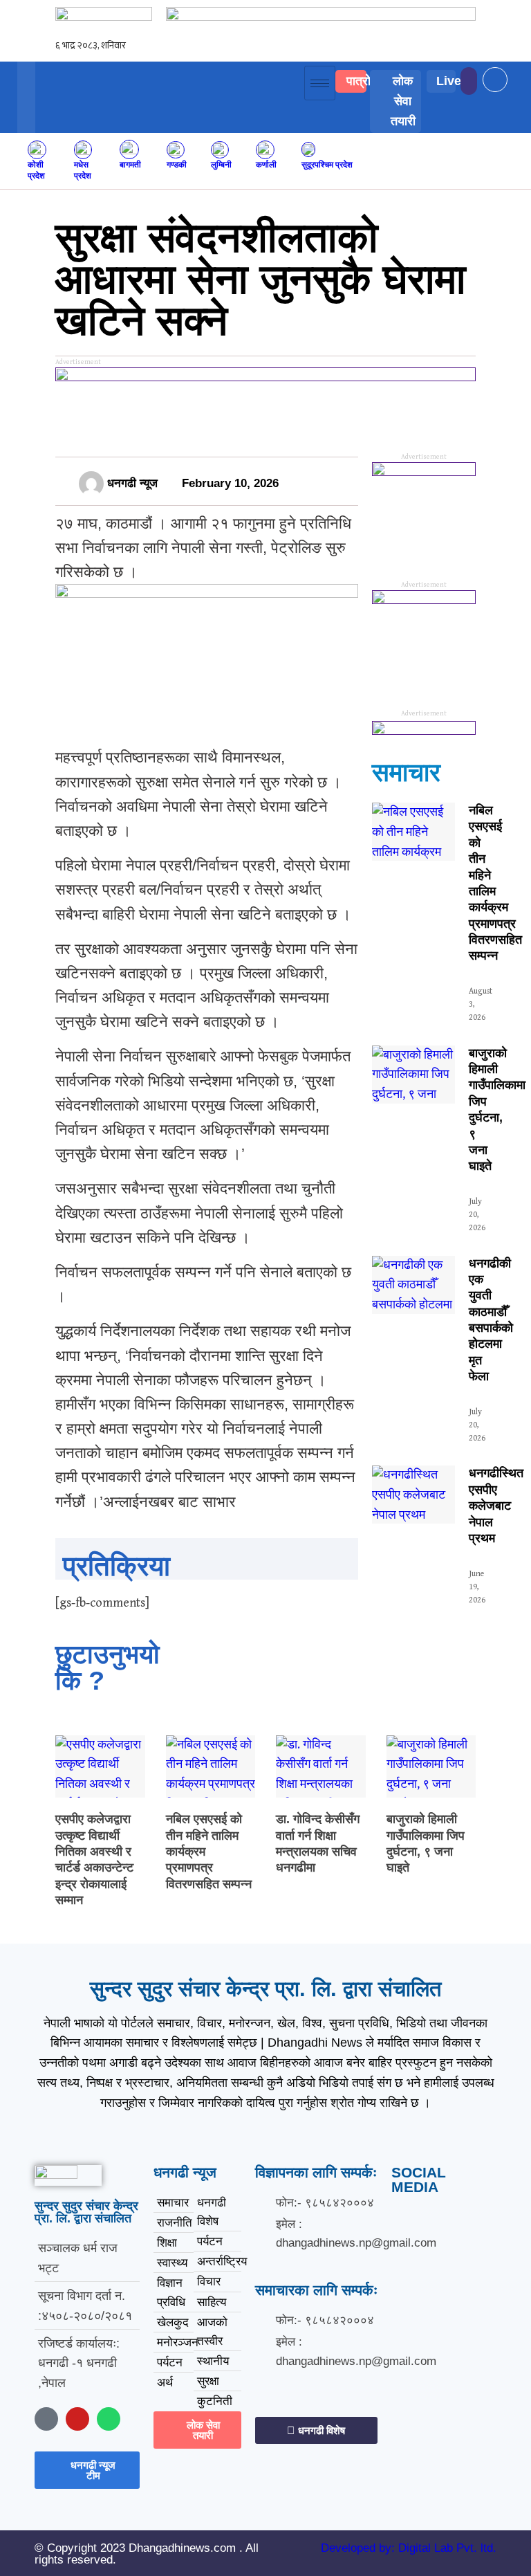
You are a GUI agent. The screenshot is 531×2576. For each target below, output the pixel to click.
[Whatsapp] (109, 2419)
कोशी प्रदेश (36, 170)
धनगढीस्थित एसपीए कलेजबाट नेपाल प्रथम (496, 1506)
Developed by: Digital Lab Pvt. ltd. (409, 2548)
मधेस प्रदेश (83, 170)
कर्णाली (266, 164)
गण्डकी (177, 164)
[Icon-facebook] (46, 2419)
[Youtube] (77, 2419)
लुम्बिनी (221, 164)
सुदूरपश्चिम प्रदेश (327, 164)
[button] (507, 70)
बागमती (130, 164)
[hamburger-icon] (320, 83)
